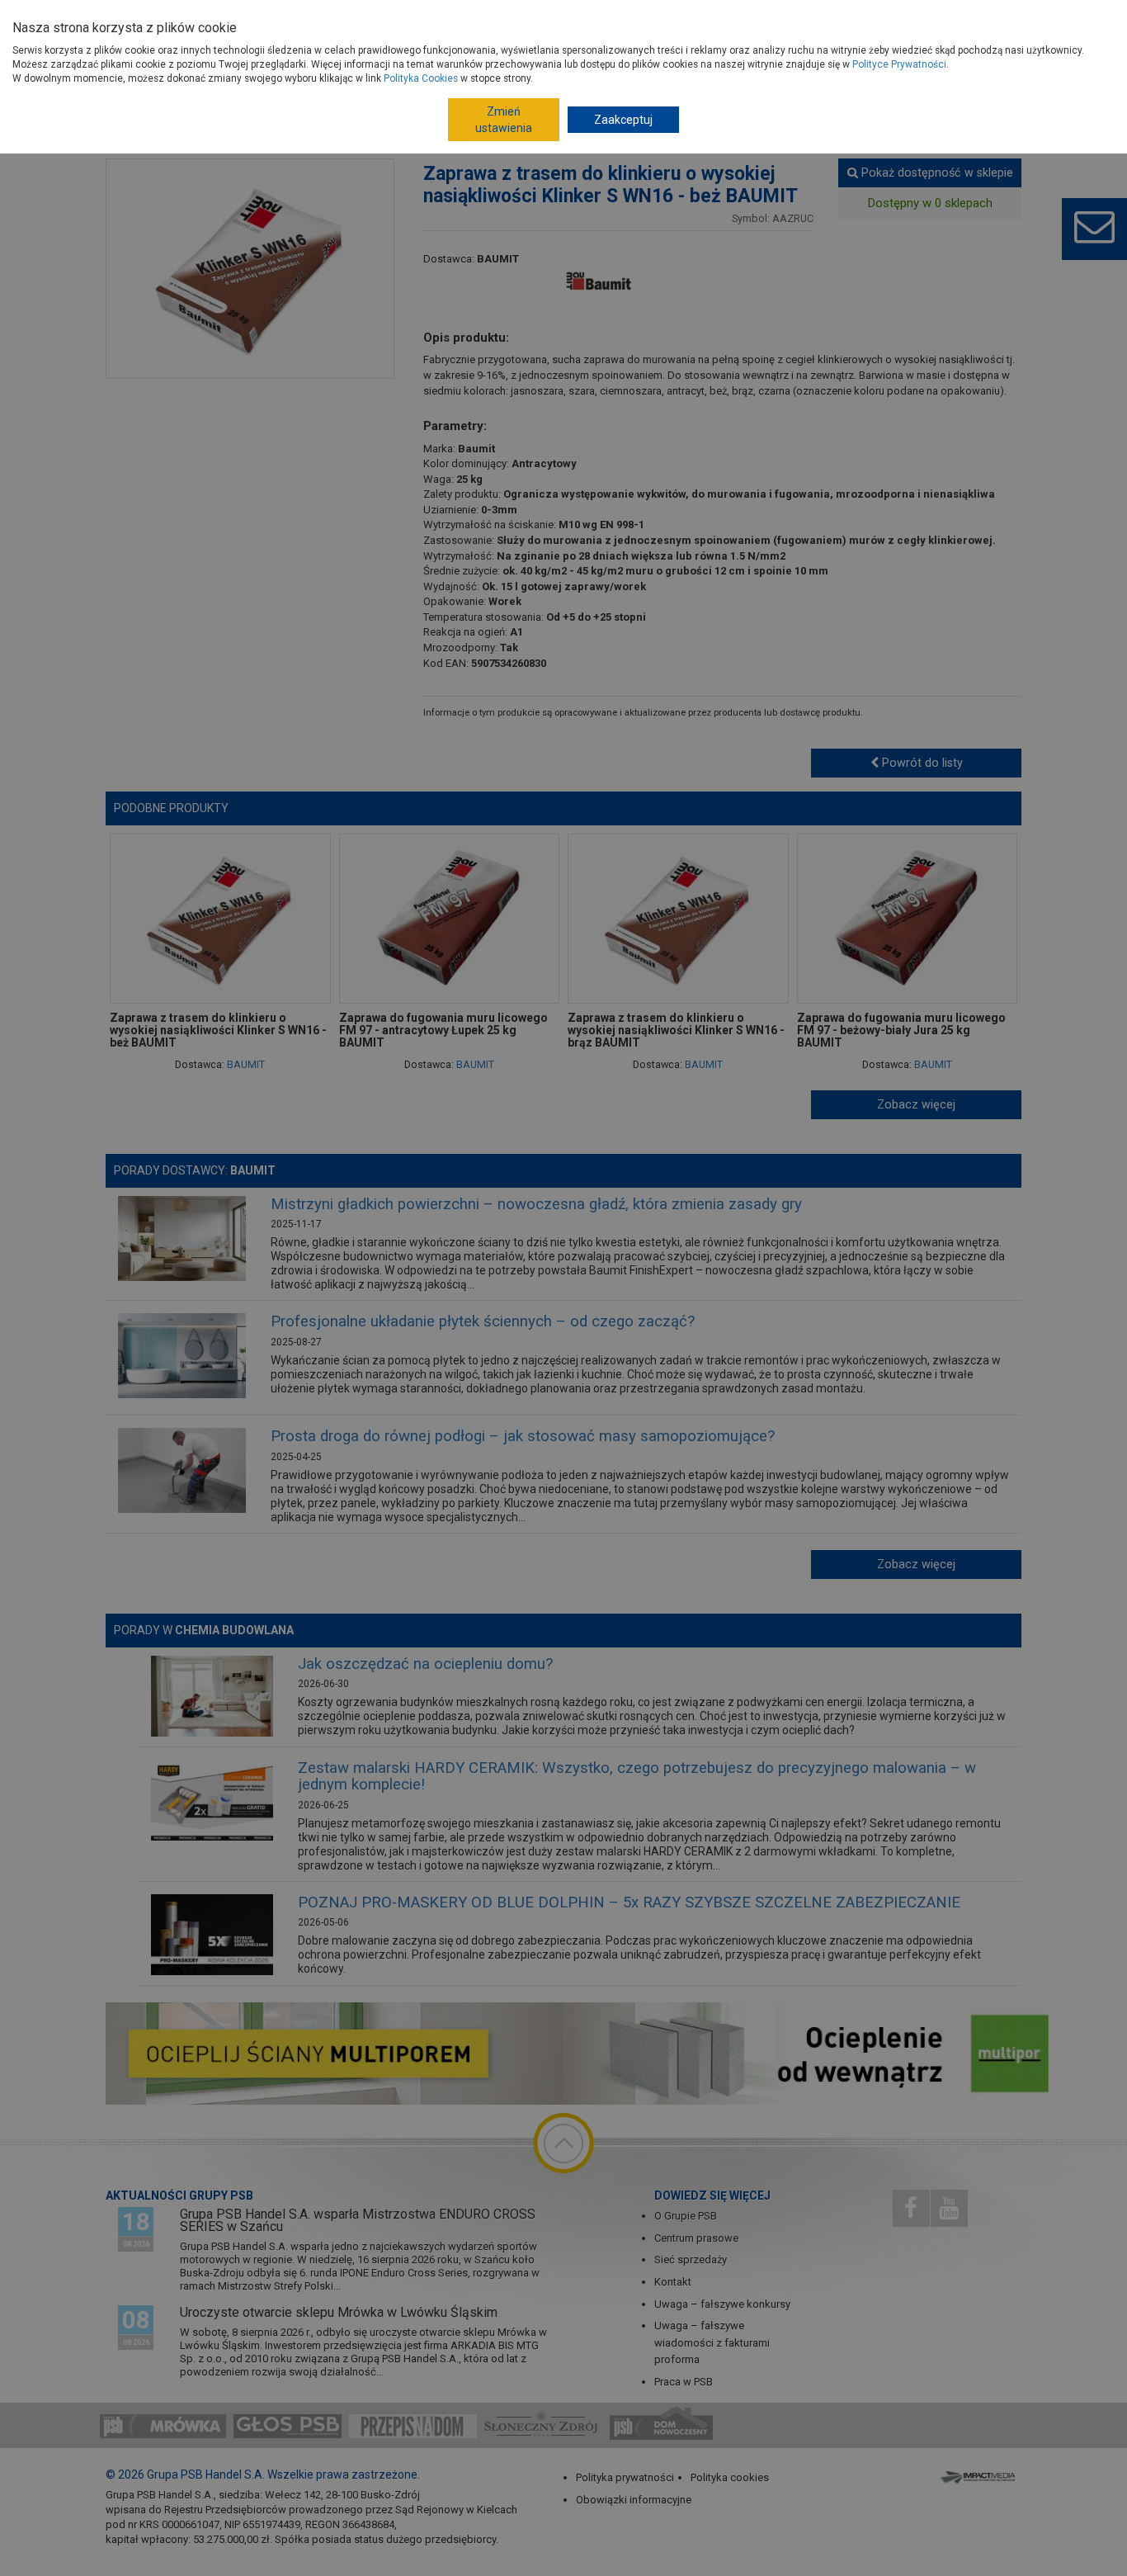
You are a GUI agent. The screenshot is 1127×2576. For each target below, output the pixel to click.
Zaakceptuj (623, 120)
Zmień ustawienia (504, 120)
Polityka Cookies (421, 78)
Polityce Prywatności (899, 64)
